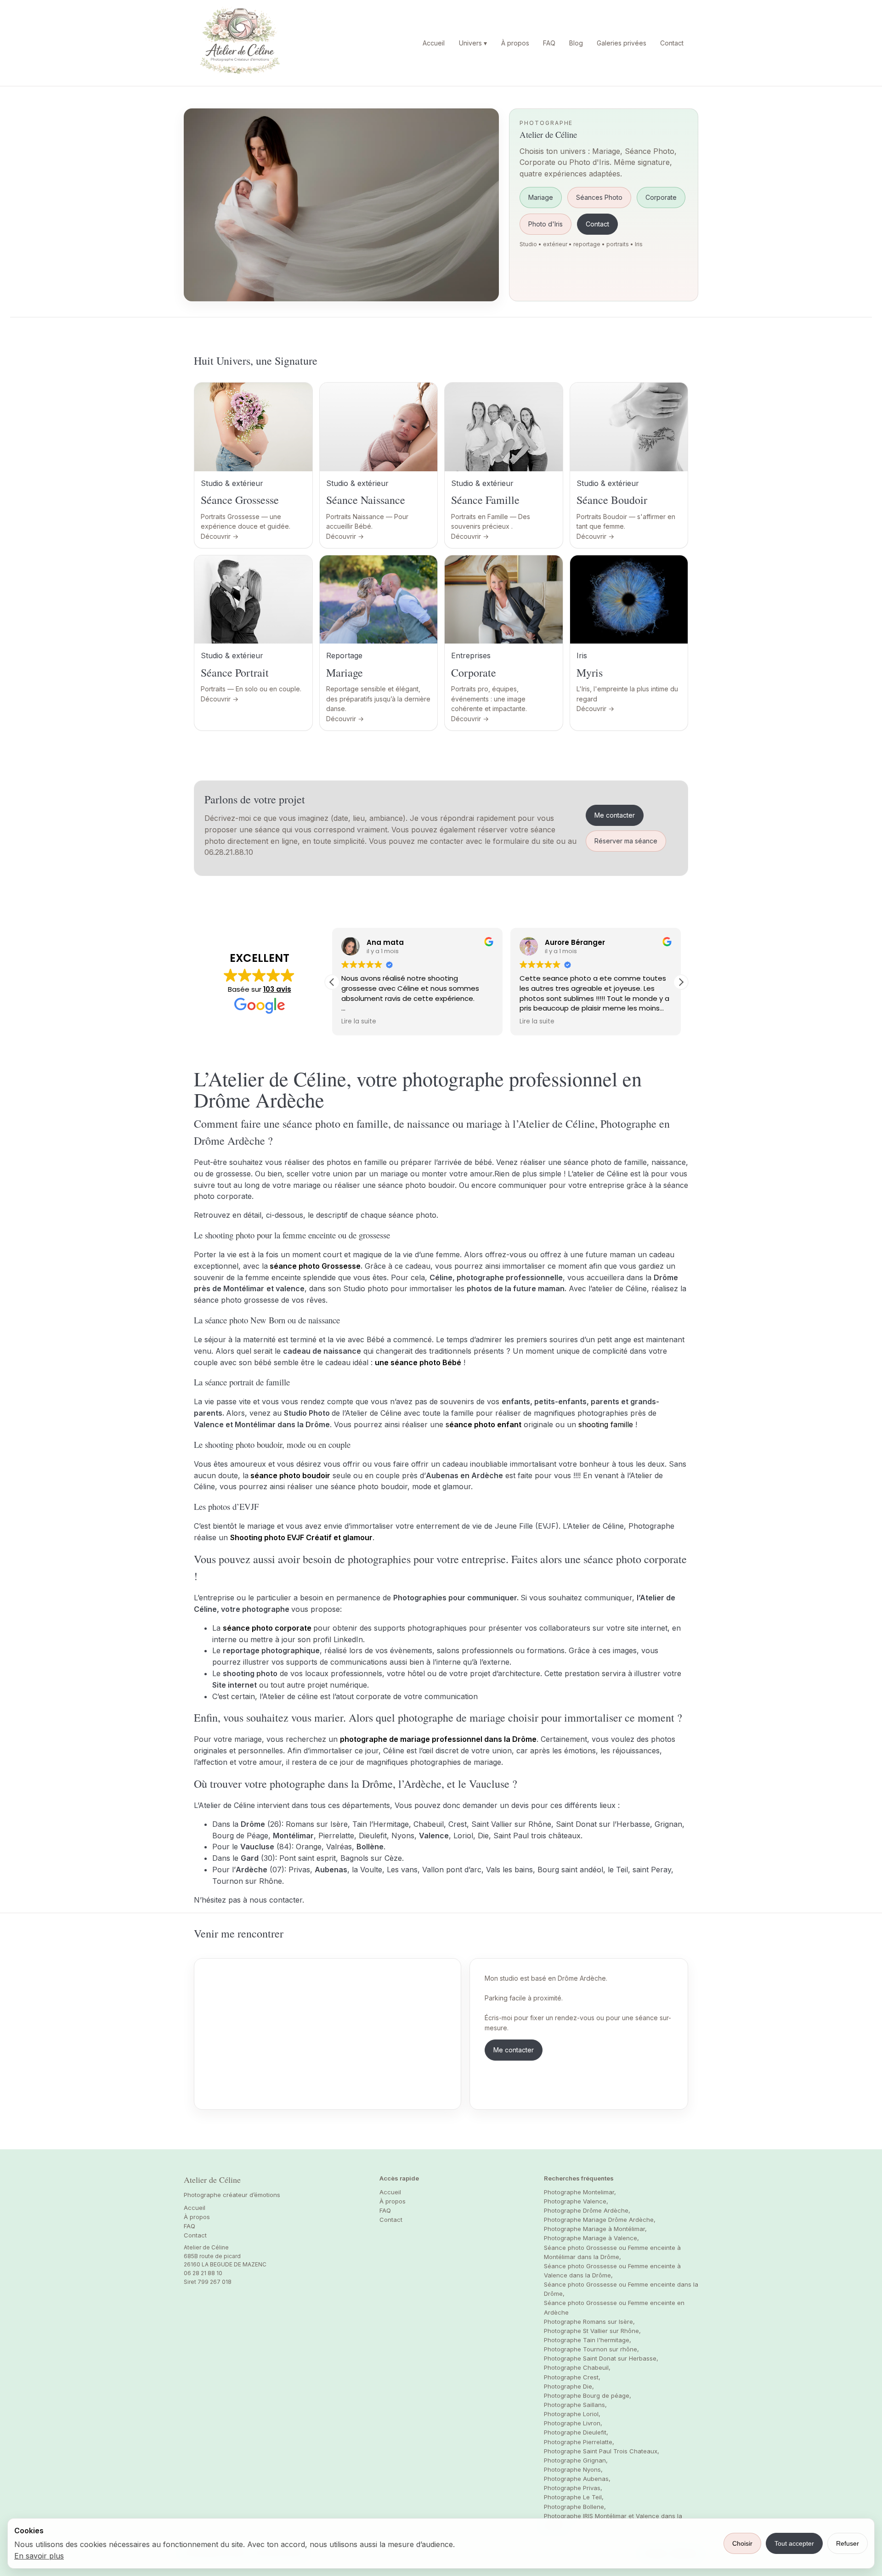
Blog (576, 43)
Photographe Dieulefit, (576, 2432)
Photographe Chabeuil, (577, 2367)
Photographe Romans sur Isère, (589, 2322)
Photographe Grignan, (576, 2460)
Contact (672, 43)
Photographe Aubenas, (577, 2479)
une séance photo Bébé (418, 1362)
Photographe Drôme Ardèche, (587, 2210)
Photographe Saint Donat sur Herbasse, (601, 2358)
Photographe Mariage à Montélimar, (595, 2229)
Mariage (541, 197)
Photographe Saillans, (575, 2405)
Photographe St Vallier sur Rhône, (592, 2331)
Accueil (434, 43)
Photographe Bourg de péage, (588, 2395)
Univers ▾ (473, 43)
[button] (681, 982)
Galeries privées (622, 43)
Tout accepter (794, 2543)
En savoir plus (39, 2556)
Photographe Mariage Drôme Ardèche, (600, 2220)
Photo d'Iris (546, 224)
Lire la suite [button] (359, 1022)
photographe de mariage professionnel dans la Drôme (438, 1739)
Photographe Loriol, (572, 2414)
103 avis (277, 989)
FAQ (549, 43)
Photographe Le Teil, (574, 2497)
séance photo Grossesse (315, 1266)
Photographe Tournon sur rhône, (591, 2349)
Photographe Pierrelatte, (579, 2442)
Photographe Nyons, (573, 2469)
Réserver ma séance (626, 841)
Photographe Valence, (576, 2201)
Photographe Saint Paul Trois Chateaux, (602, 2451)
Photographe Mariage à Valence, (591, 2238)
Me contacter (615, 815)
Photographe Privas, (573, 2488)
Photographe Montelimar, (580, 2192)
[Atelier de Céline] (240, 43)
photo (291, 1475)
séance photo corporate (267, 1628)
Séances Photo (599, 197)
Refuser (848, 2543)
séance (265, 1475)
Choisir (742, 2543)
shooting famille (606, 1424)
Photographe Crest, (572, 2377)
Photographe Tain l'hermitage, (588, 2340)
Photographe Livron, (573, 2423)
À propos (515, 43)
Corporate (661, 197)
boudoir (316, 1475)
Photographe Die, (569, 2386)
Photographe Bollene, (575, 2507)
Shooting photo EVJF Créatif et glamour (301, 1537)
